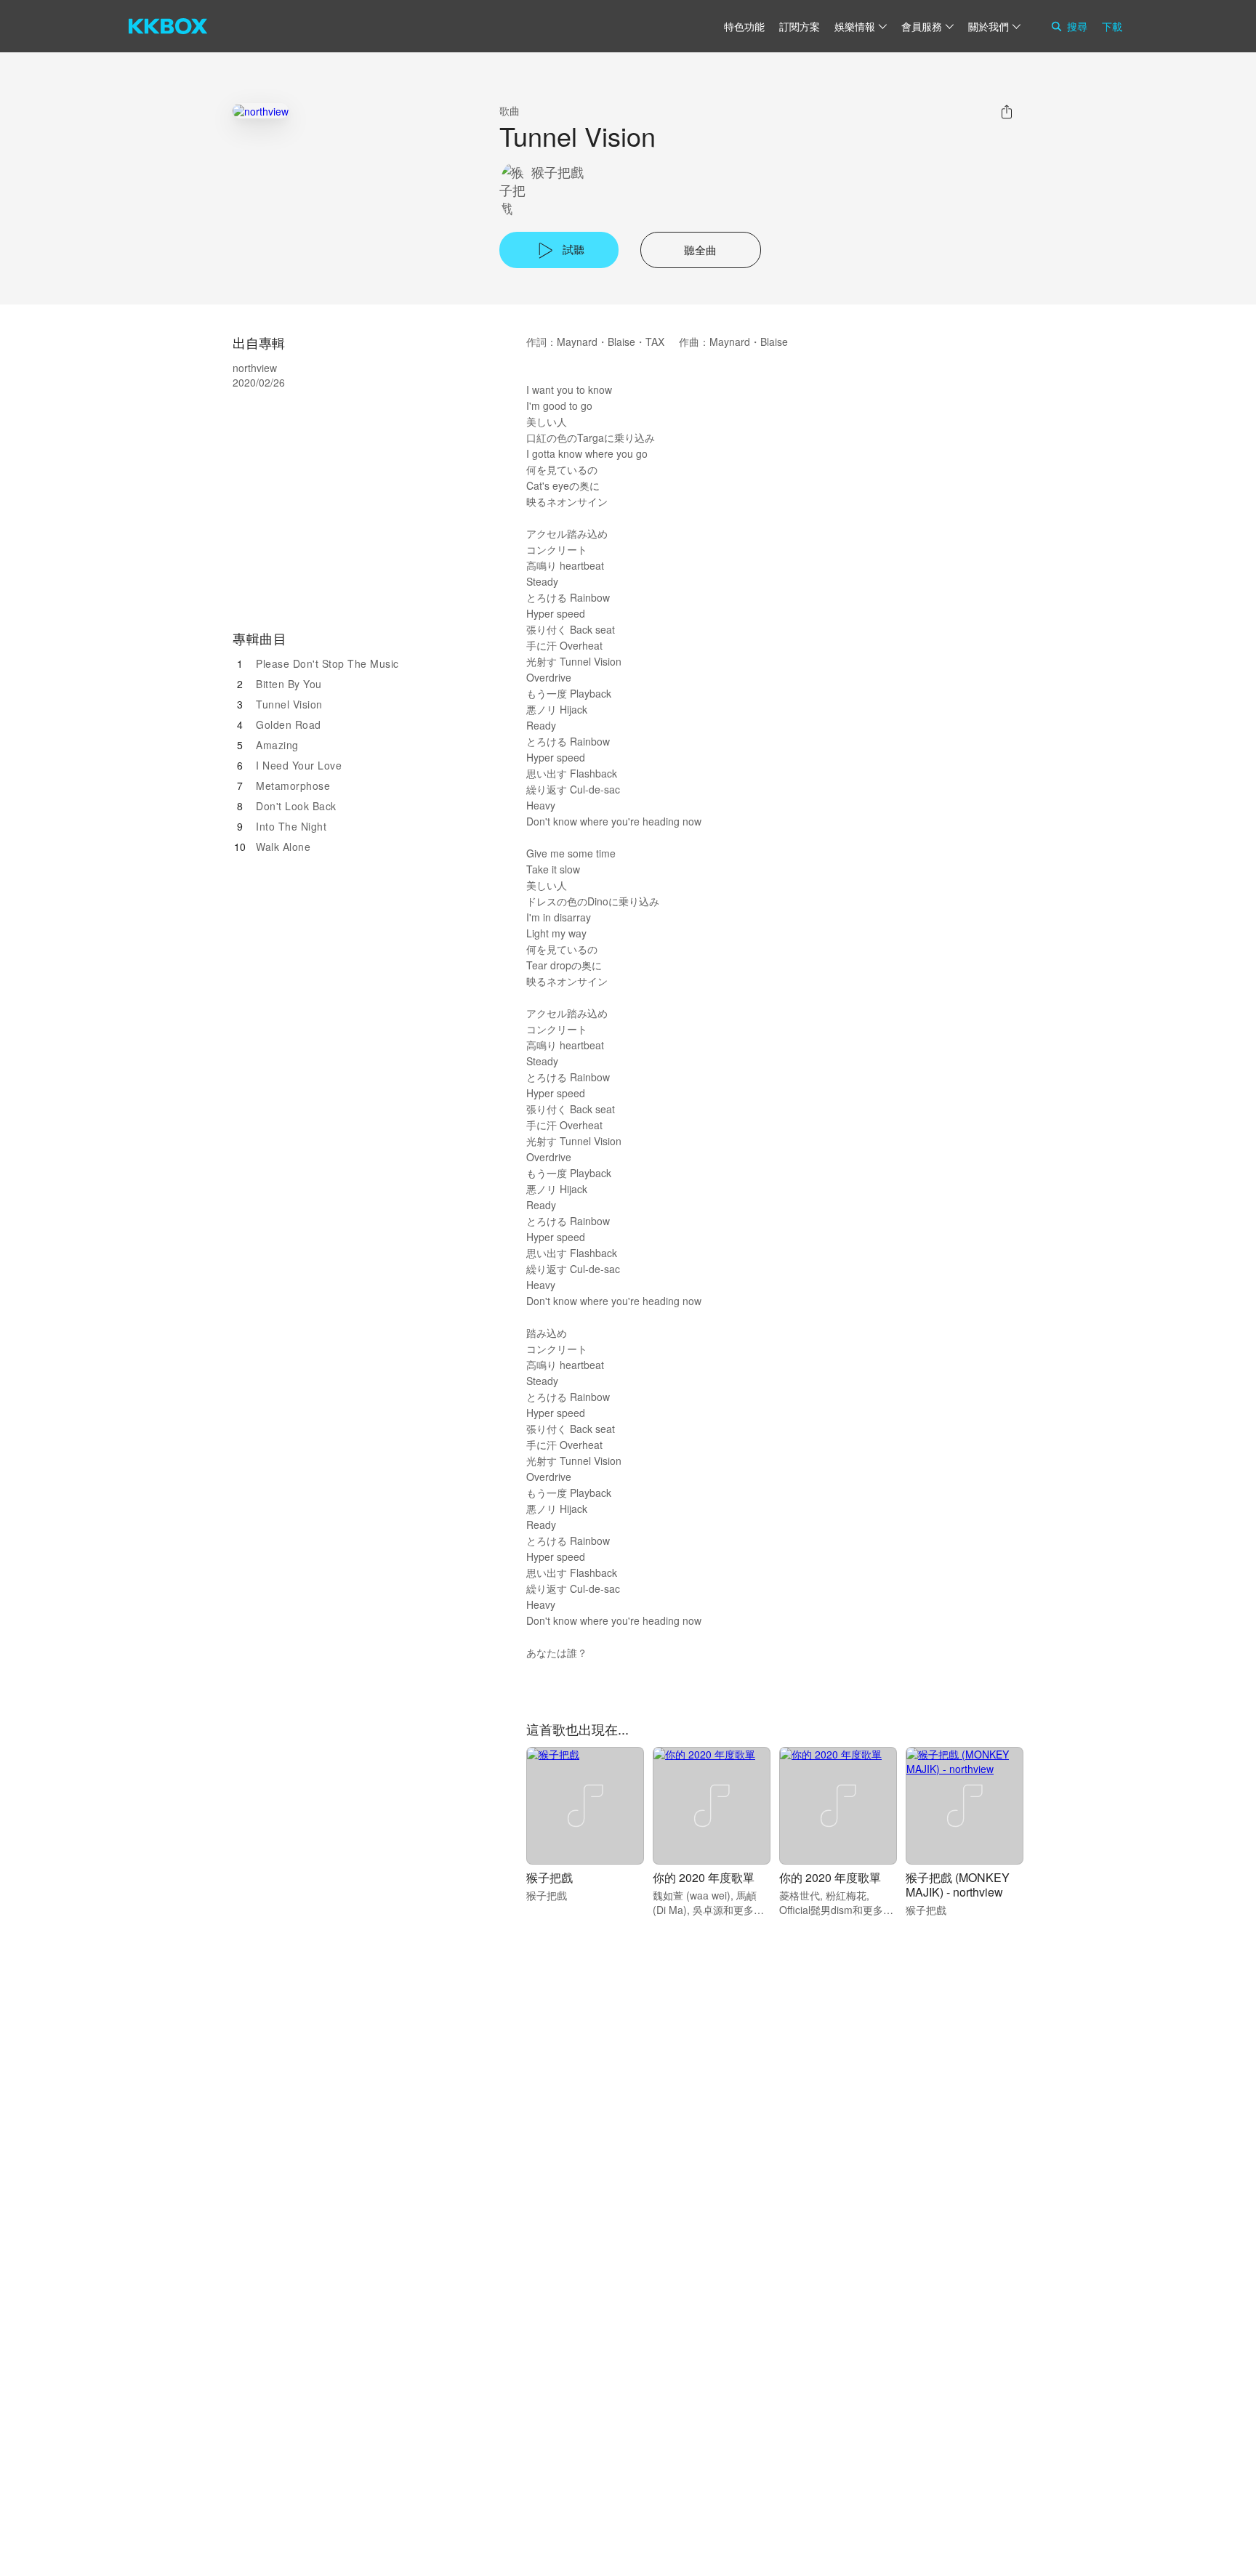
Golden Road (289, 724)
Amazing (277, 745)
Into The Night (291, 826)
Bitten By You (289, 684)
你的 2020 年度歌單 (704, 1877)
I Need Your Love (299, 765)
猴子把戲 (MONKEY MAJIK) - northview (958, 1885)
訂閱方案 (800, 26)
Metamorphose (293, 786)
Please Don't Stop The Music (327, 663)
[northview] (261, 111)
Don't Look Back (296, 806)
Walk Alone (283, 847)
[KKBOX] (168, 26)
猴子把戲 (557, 172)
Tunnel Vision (289, 704)
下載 (1112, 26)
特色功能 (744, 26)
